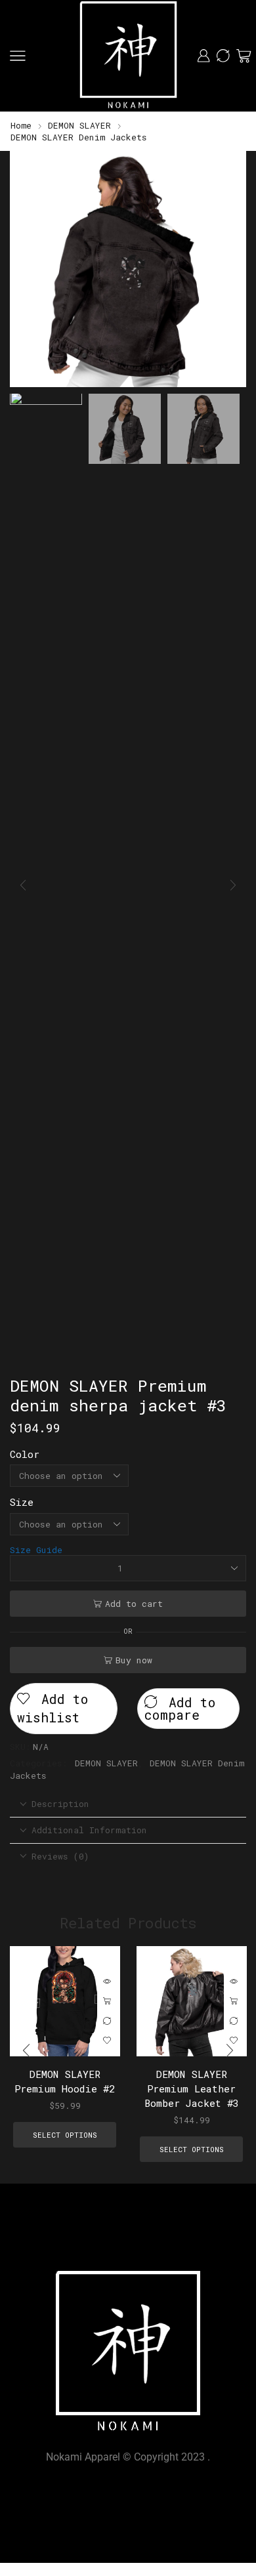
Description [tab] (60, 1804)
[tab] (128, 1804)
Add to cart (134, 1604)
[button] (26, 272)
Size (22, 1502)
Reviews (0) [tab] (60, 1856)
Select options (107, 2001)
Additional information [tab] (89, 1830)
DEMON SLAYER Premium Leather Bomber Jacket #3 (191, 2088)
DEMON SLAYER (79, 125)
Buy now (134, 1660)
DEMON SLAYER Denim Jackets (79, 137)
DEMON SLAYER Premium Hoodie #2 (65, 2081)
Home (21, 125)
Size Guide (36, 1550)
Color (25, 1454)
